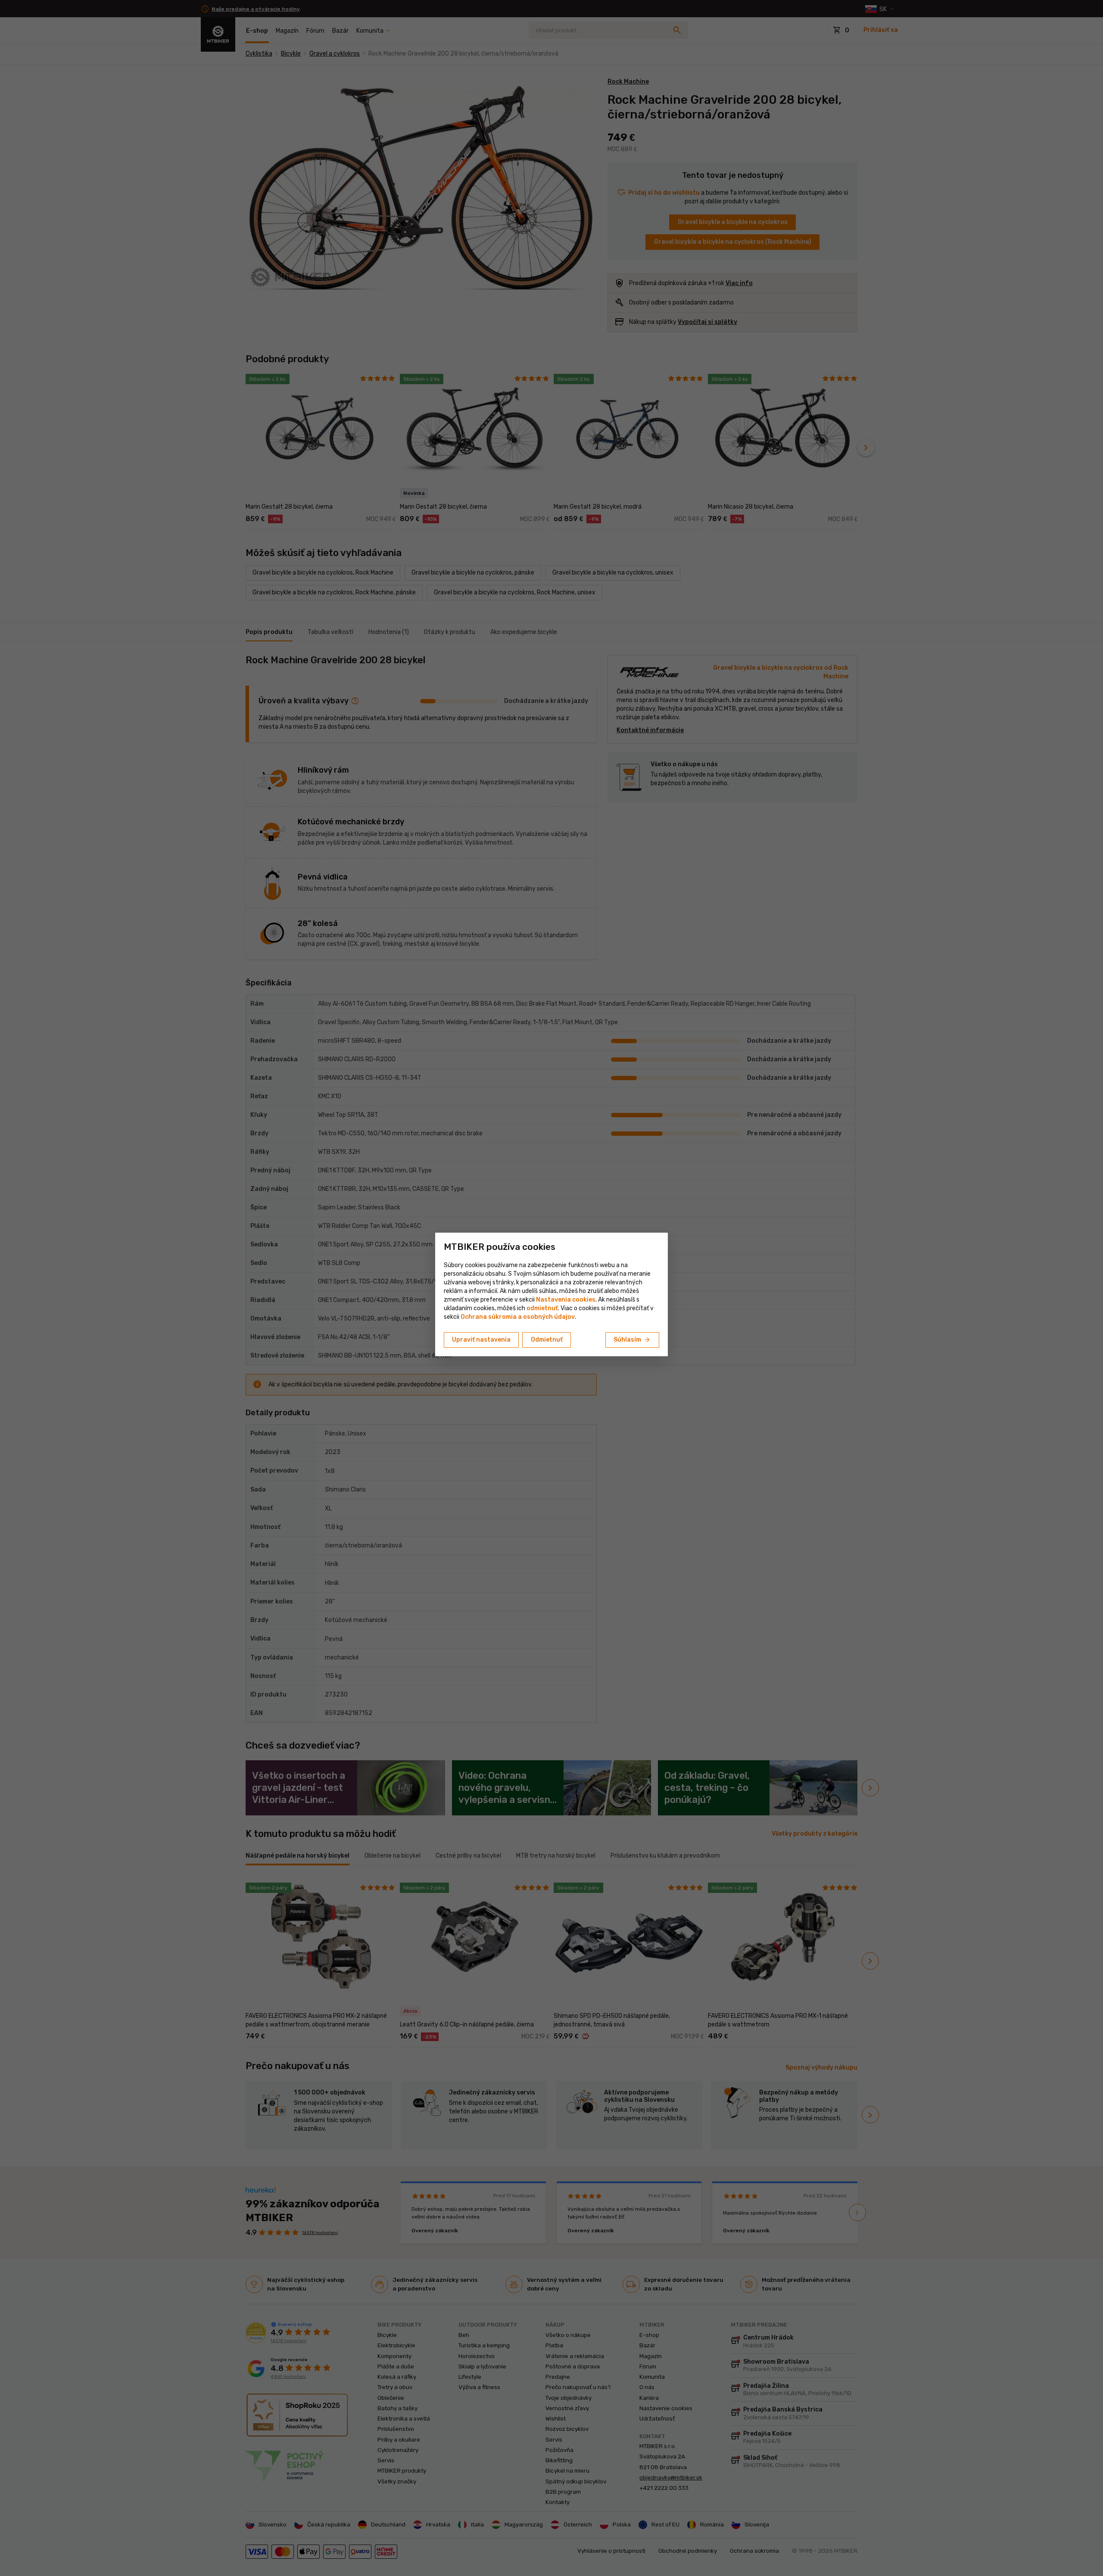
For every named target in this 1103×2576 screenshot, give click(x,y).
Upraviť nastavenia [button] (481, 1340)
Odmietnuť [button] (547, 1340)
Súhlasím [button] (632, 1340)
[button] (542, 1308)
